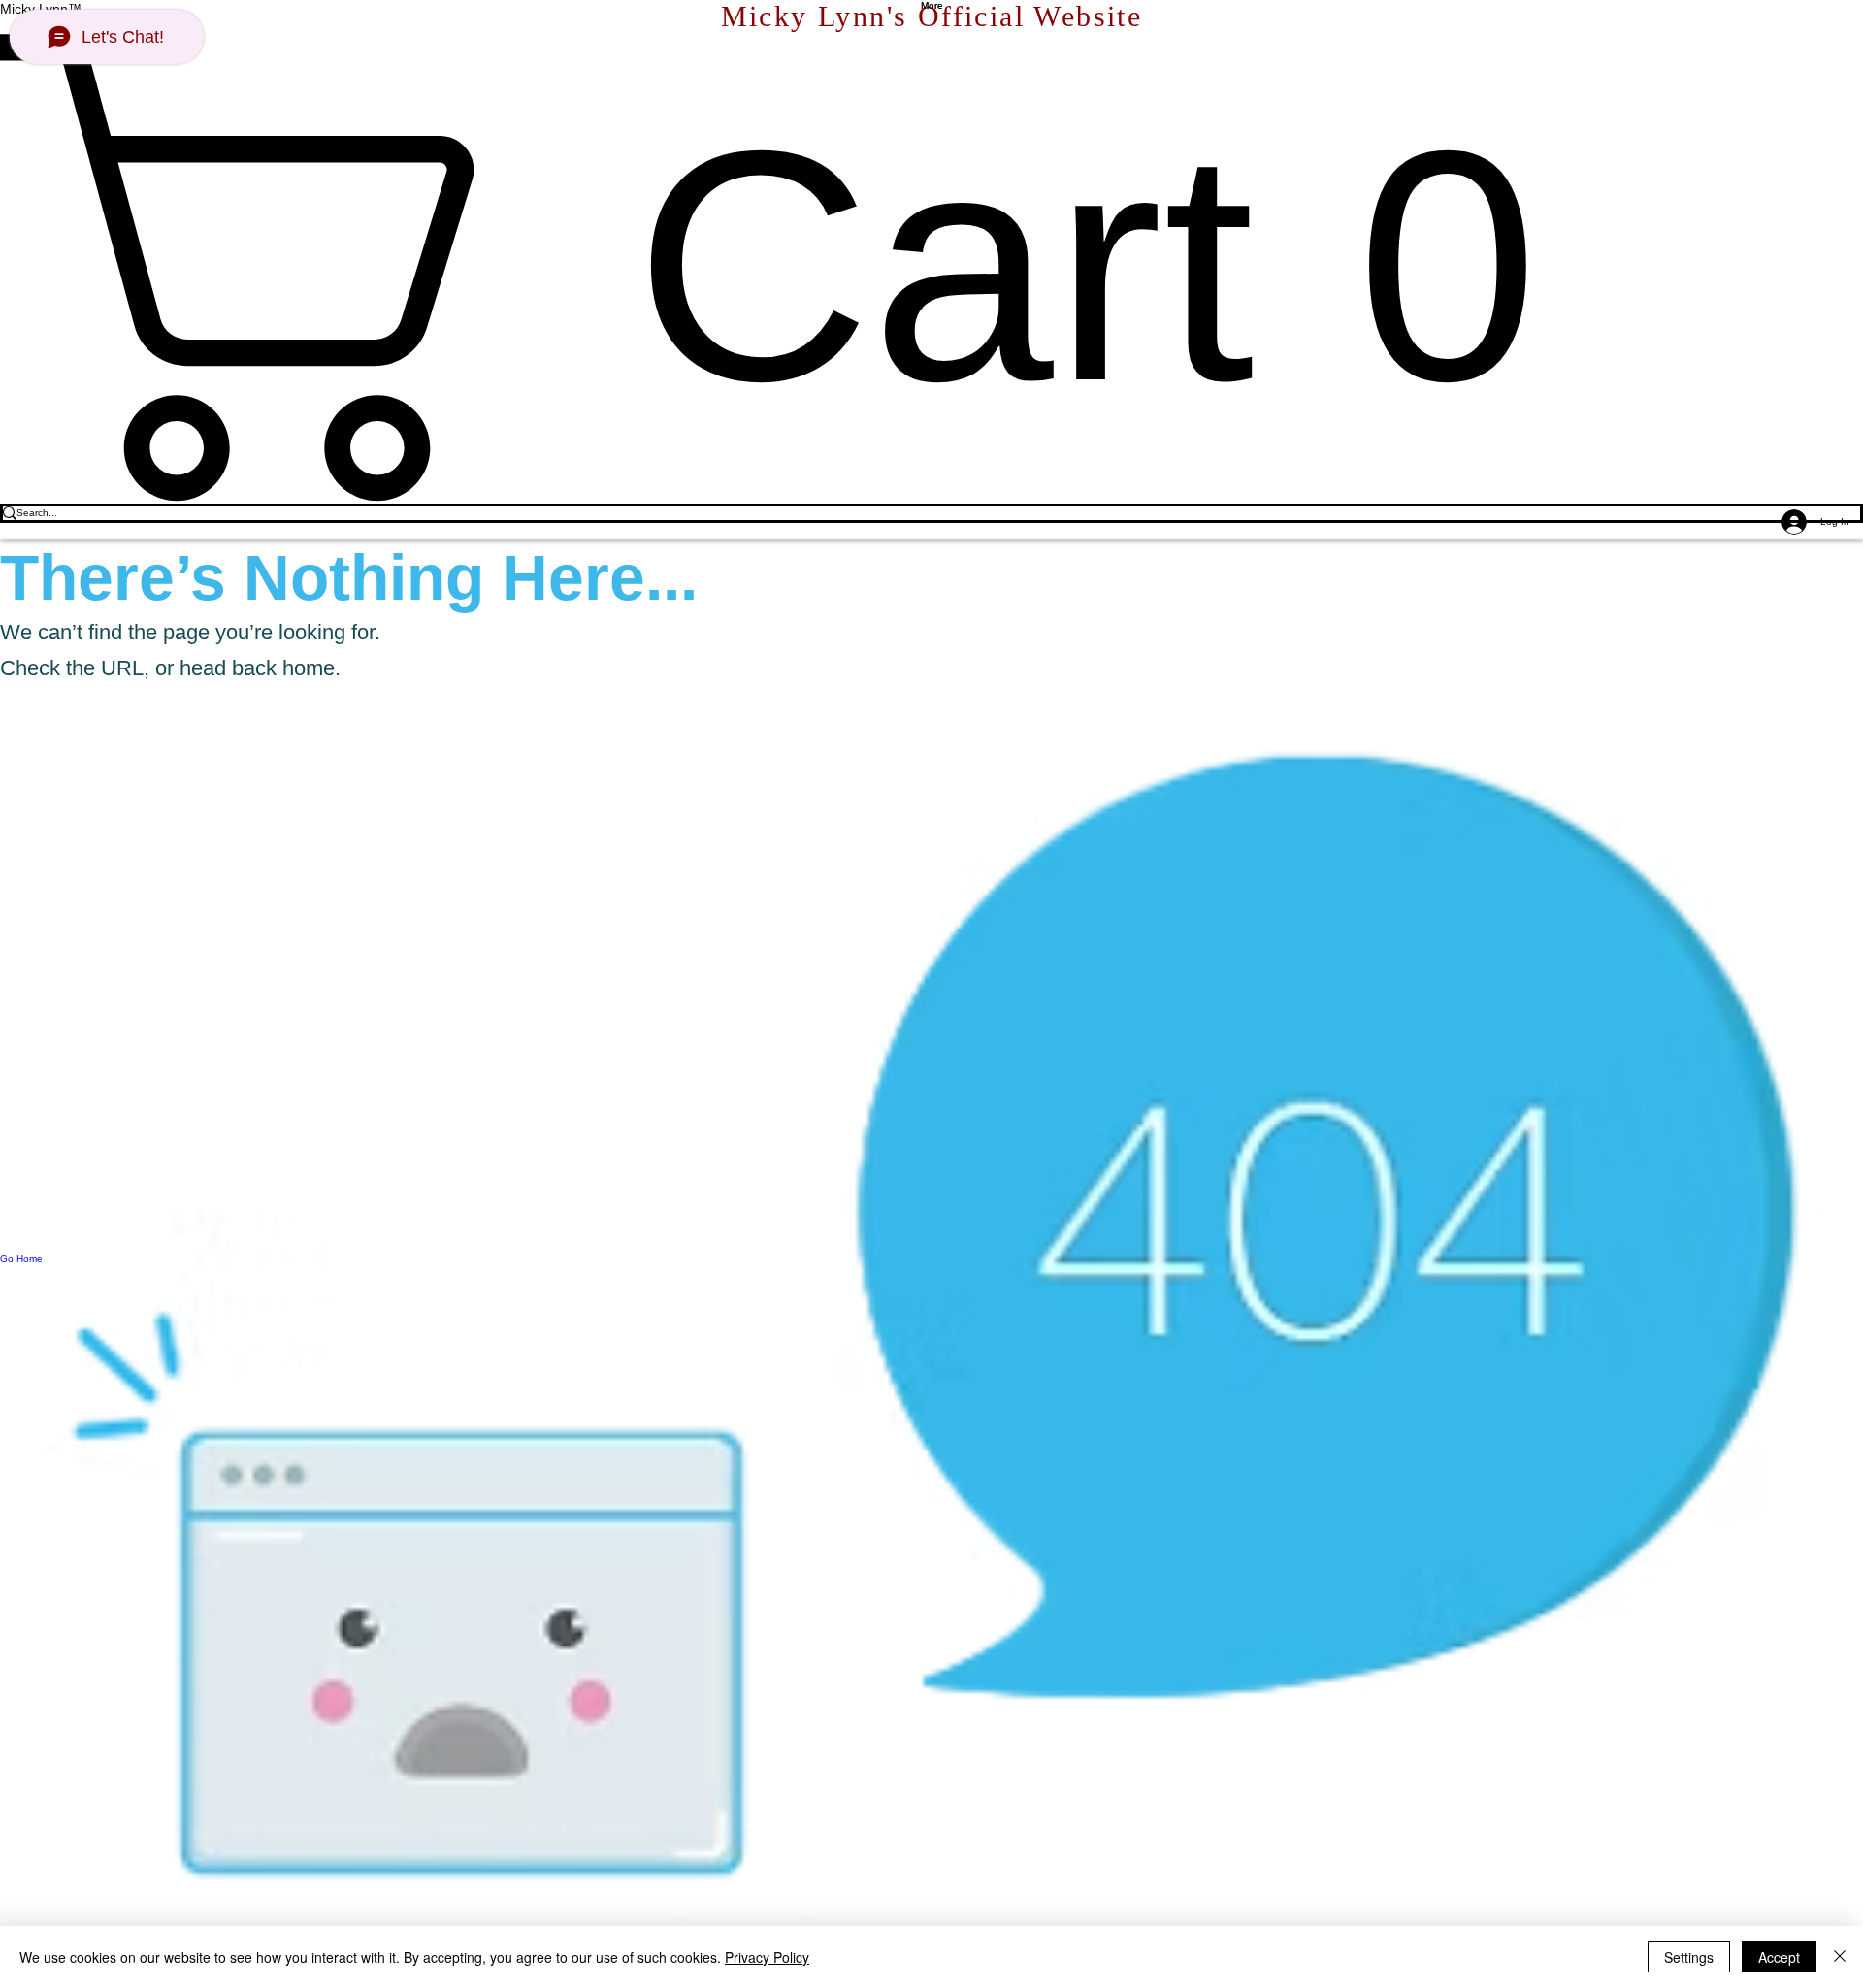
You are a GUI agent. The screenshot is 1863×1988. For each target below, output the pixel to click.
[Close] (1840, 1957)
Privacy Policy (767, 1957)
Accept (1779, 1957)
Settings (1689, 1957)
